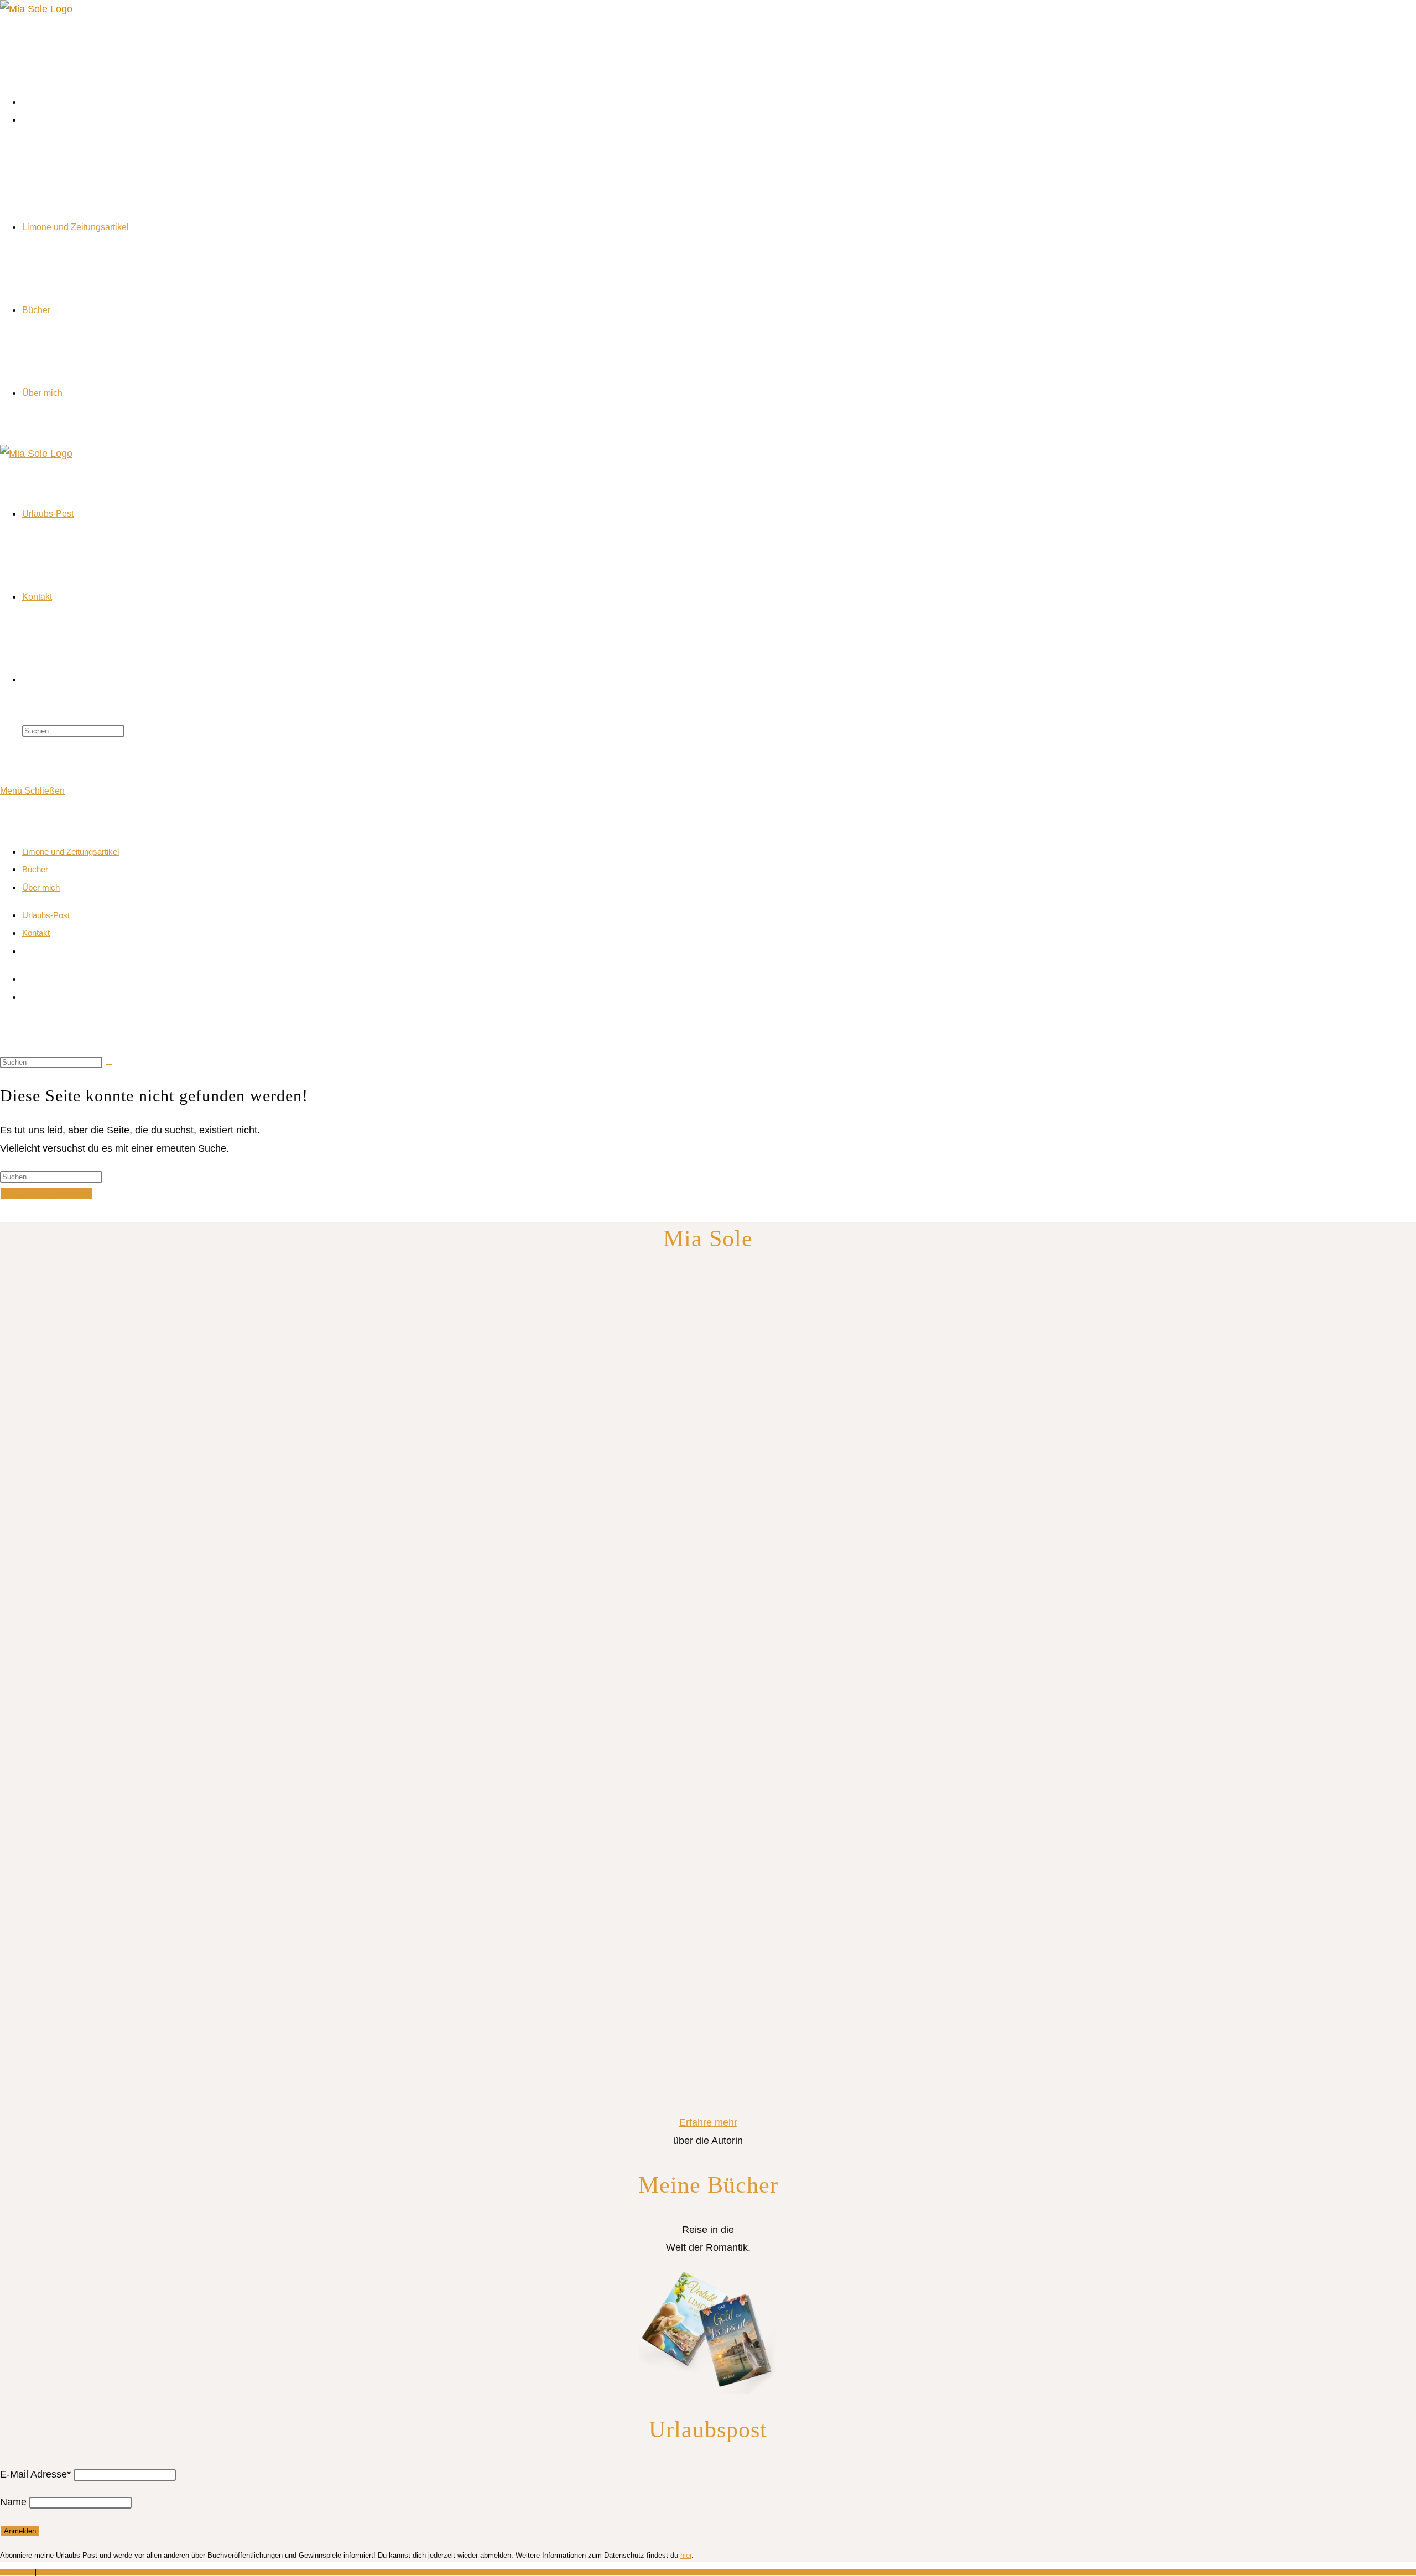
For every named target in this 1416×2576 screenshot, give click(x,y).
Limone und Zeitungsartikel (71, 852)
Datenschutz (57, 2572)
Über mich (41, 888)
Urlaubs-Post (46, 915)
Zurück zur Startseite (46, 1194)
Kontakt (36, 933)
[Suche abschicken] (109, 1065)
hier (686, 2555)
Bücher (35, 869)
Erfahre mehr (708, 2122)
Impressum (17, 2572)
